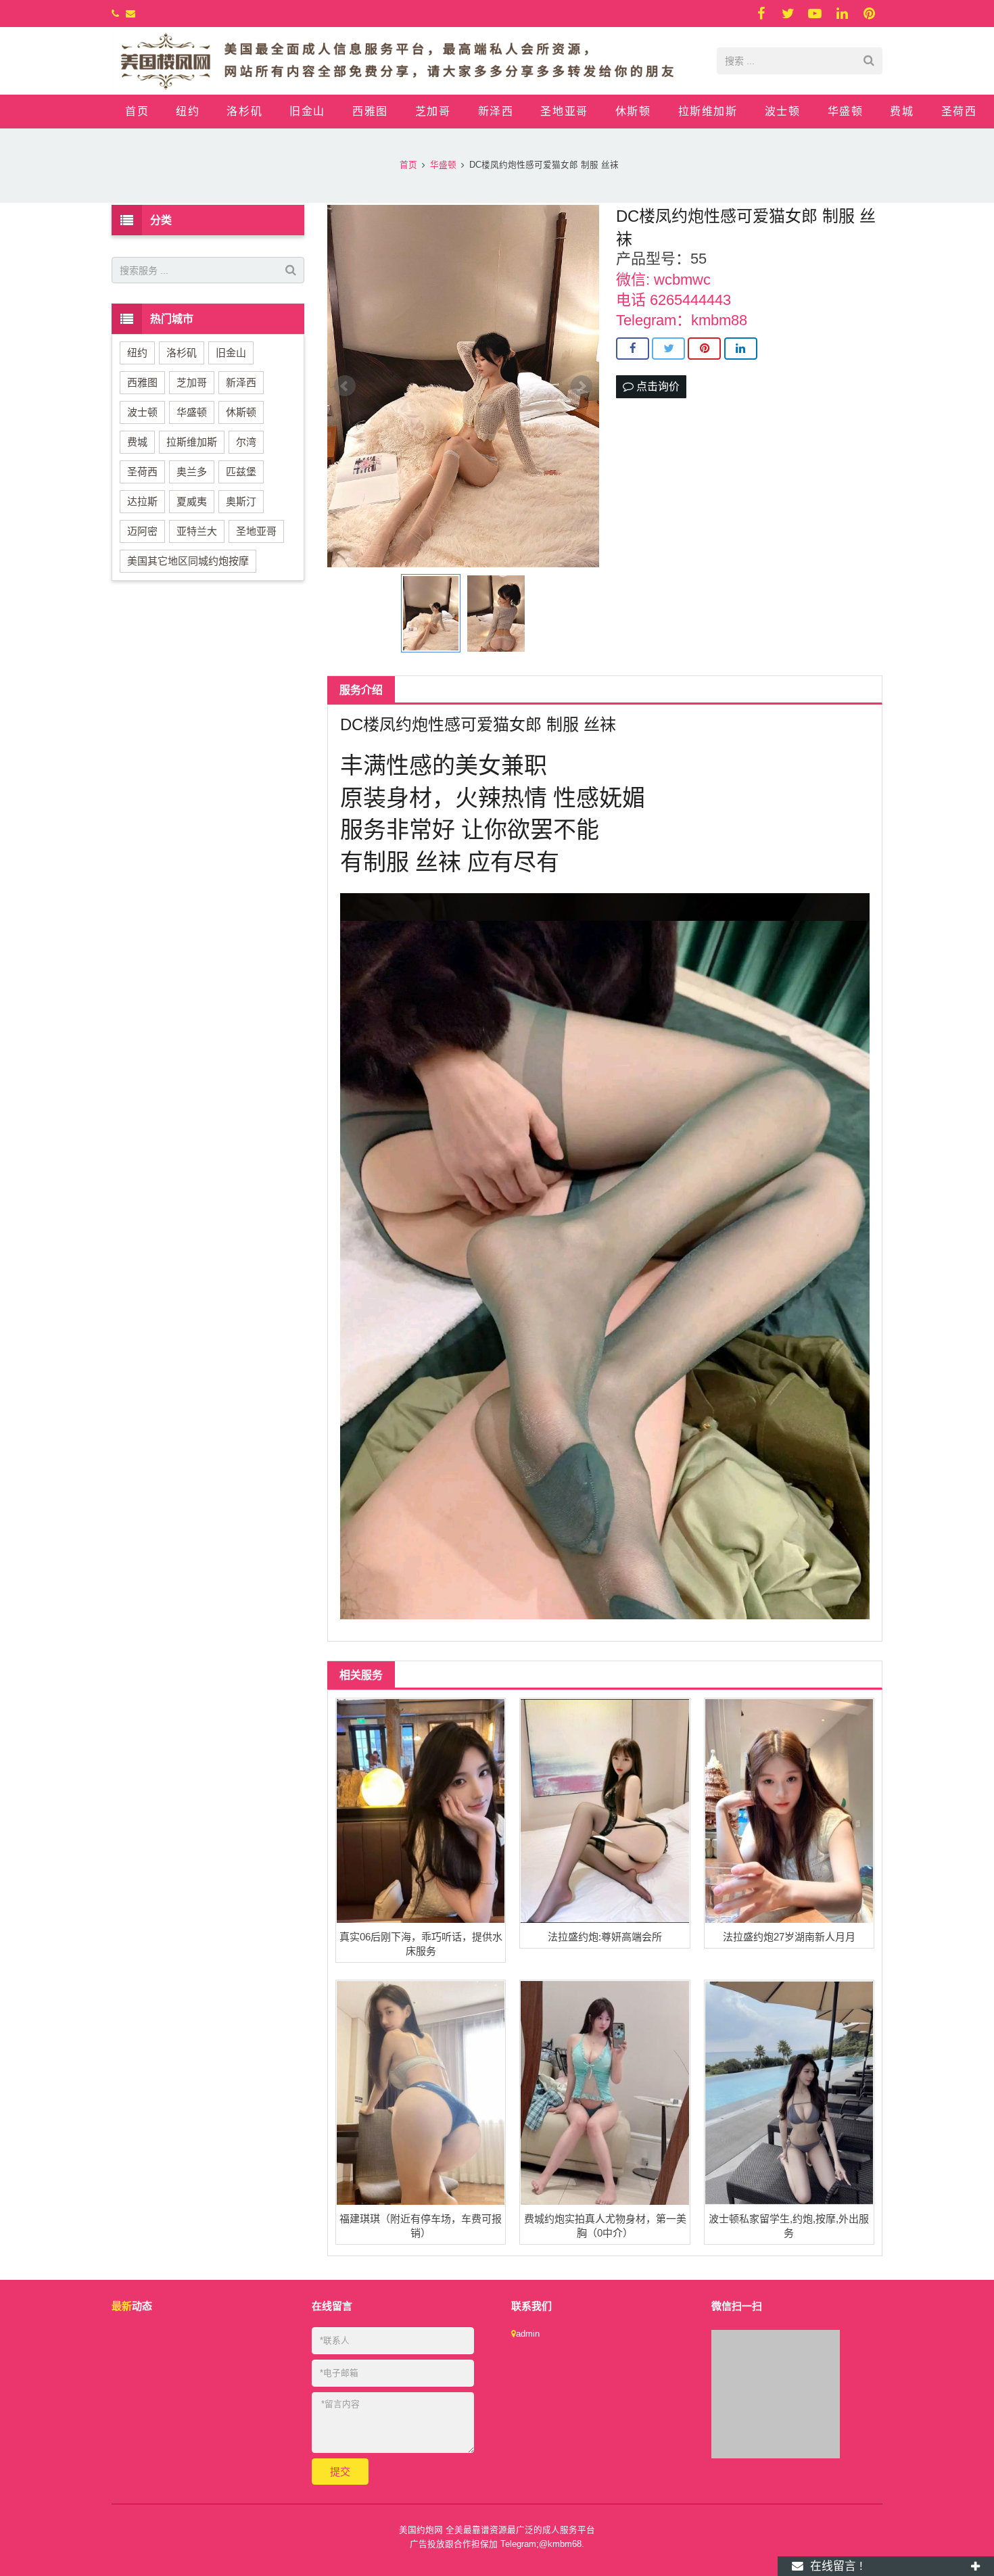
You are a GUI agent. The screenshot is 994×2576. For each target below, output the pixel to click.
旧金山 (231, 353)
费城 (137, 442)
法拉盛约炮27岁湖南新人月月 (789, 1937)
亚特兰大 (197, 531)
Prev (345, 386)
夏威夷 (192, 501)
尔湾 (246, 442)
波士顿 (142, 412)
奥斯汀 (241, 501)
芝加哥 (192, 382)
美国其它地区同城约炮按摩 (188, 561)
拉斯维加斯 (192, 442)
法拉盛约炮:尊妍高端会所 (605, 1937)
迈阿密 (142, 531)
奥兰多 (192, 472)
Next (582, 386)
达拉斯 (142, 501)
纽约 (137, 353)
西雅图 (142, 382)
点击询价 (657, 386)
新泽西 (241, 382)
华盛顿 (192, 412)
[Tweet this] (668, 349)
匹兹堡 (241, 472)
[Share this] (633, 349)
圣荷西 (142, 472)
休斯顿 (241, 412)
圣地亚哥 (256, 531)
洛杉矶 (182, 353)
